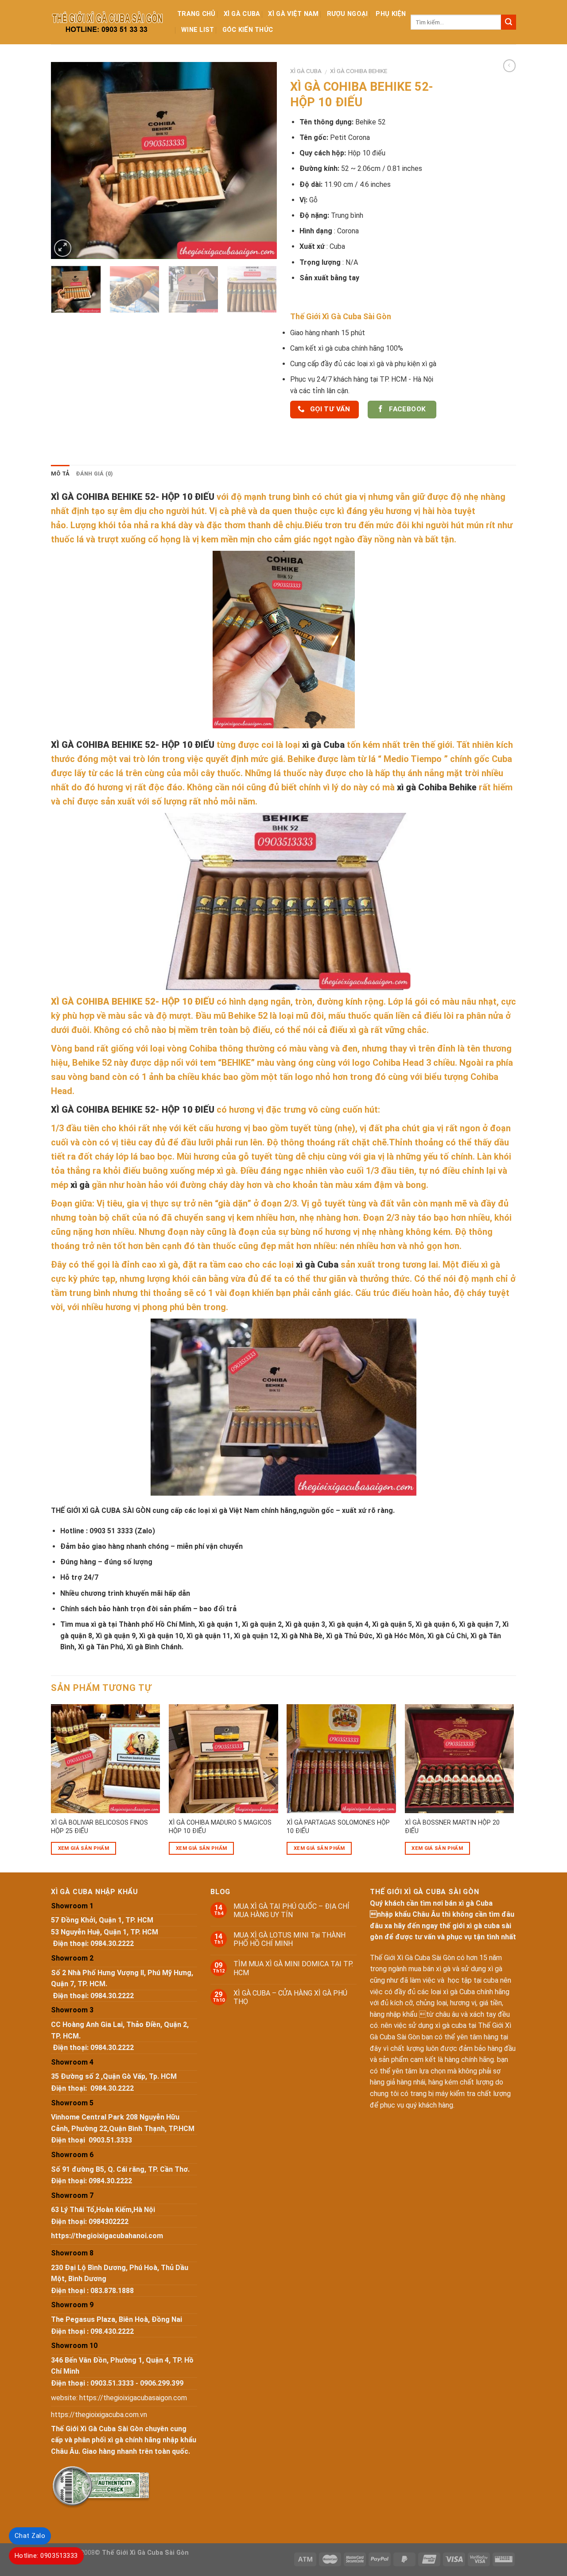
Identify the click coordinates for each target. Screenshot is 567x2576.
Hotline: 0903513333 (46, 2556)
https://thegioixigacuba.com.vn (99, 2415)
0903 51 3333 (111, 1531)
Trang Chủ (196, 14)
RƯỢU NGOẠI (348, 14)
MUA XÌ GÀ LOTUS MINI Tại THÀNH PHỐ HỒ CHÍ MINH (289, 1939)
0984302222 (109, 2222)
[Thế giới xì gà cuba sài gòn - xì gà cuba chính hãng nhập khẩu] (107, 22)
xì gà (80, 1185)
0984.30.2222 (112, 1944)
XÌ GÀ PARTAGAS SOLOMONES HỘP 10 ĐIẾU (338, 1827)
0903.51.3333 (110, 2140)
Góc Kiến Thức (248, 30)
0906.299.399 (162, 2383)
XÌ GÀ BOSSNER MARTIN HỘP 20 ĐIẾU (452, 1827)
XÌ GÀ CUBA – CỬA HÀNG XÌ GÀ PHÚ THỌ (290, 1997)
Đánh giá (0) (94, 474)
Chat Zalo (30, 2536)
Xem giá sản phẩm (84, 1848)
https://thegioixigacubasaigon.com (133, 2398)
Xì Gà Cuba (242, 14)
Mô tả (60, 474)
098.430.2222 (112, 2331)
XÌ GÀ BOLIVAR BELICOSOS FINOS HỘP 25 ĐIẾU (99, 1827)
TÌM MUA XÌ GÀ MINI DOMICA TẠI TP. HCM (293, 1968)
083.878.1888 (112, 2291)
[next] (261, 161)
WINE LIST (198, 30)
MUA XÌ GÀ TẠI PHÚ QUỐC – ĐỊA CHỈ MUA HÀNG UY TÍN (291, 1911)
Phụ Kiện (391, 14)
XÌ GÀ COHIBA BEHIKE (359, 71)
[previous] (66, 161)
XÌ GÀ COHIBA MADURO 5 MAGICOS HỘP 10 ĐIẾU (220, 1827)
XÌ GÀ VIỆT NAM (293, 14)
